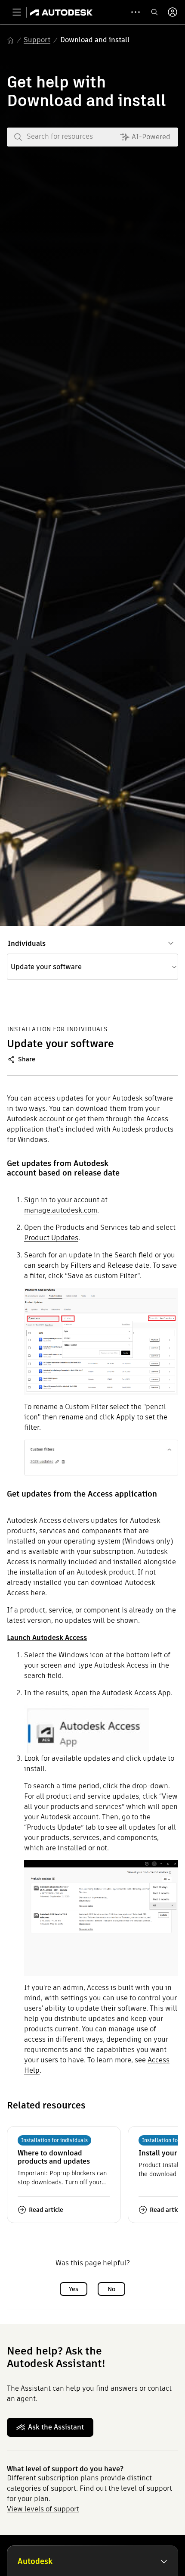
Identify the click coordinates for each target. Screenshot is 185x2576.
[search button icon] (154, 12)
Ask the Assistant (56, 2427)
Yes (74, 2289)
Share (27, 1059)
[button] (92, 967)
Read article (46, 2210)
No (111, 2289)
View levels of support (43, 2509)
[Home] (61, 12)
